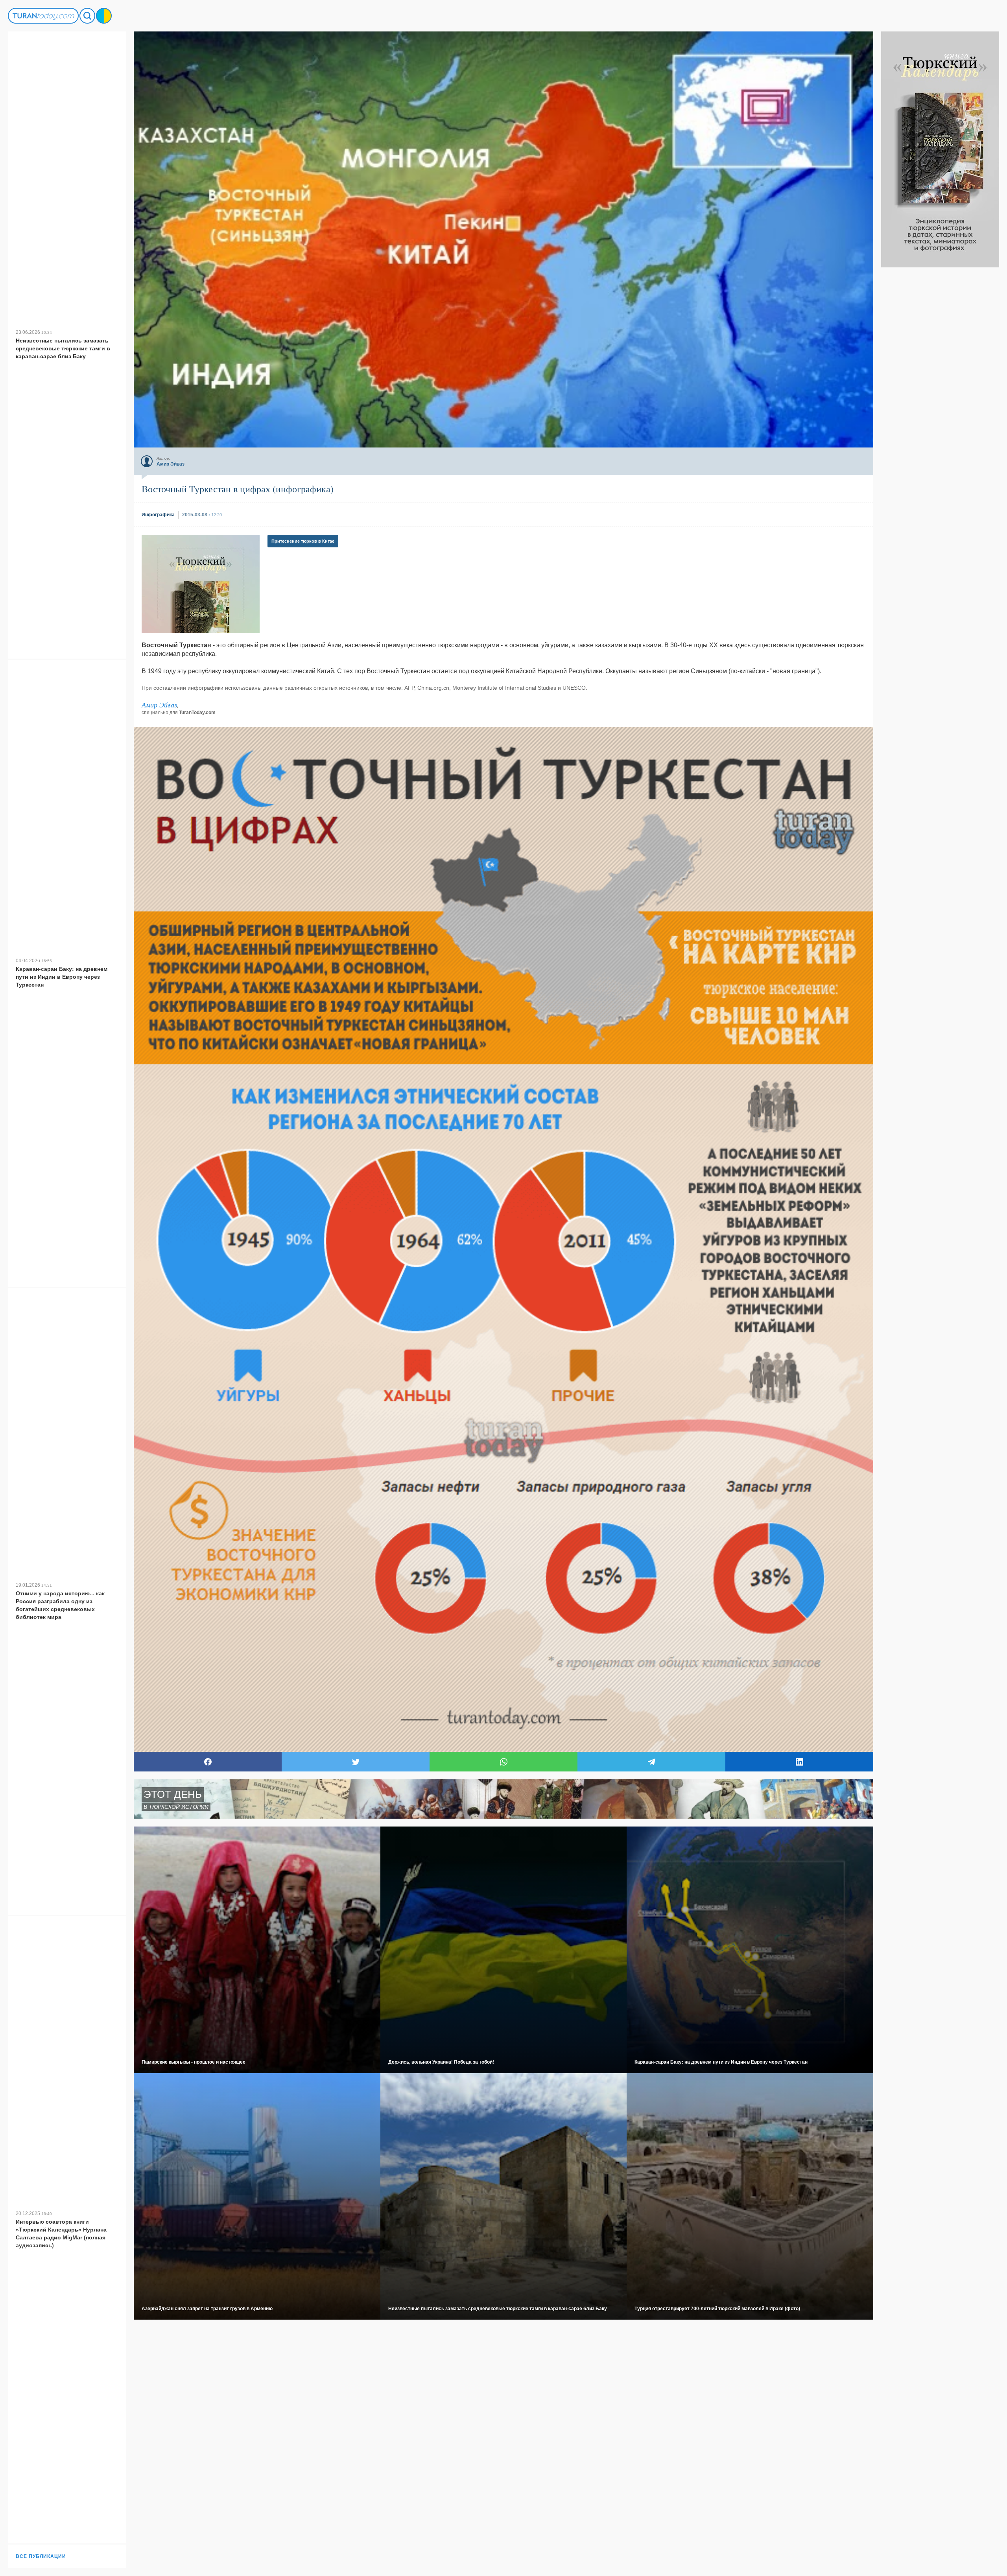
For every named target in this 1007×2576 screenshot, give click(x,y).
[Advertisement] (940, 385)
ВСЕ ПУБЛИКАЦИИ (41, 2556)
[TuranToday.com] (43, 16)
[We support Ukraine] (104, 16)
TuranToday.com (197, 713)
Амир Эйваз (159, 705)
